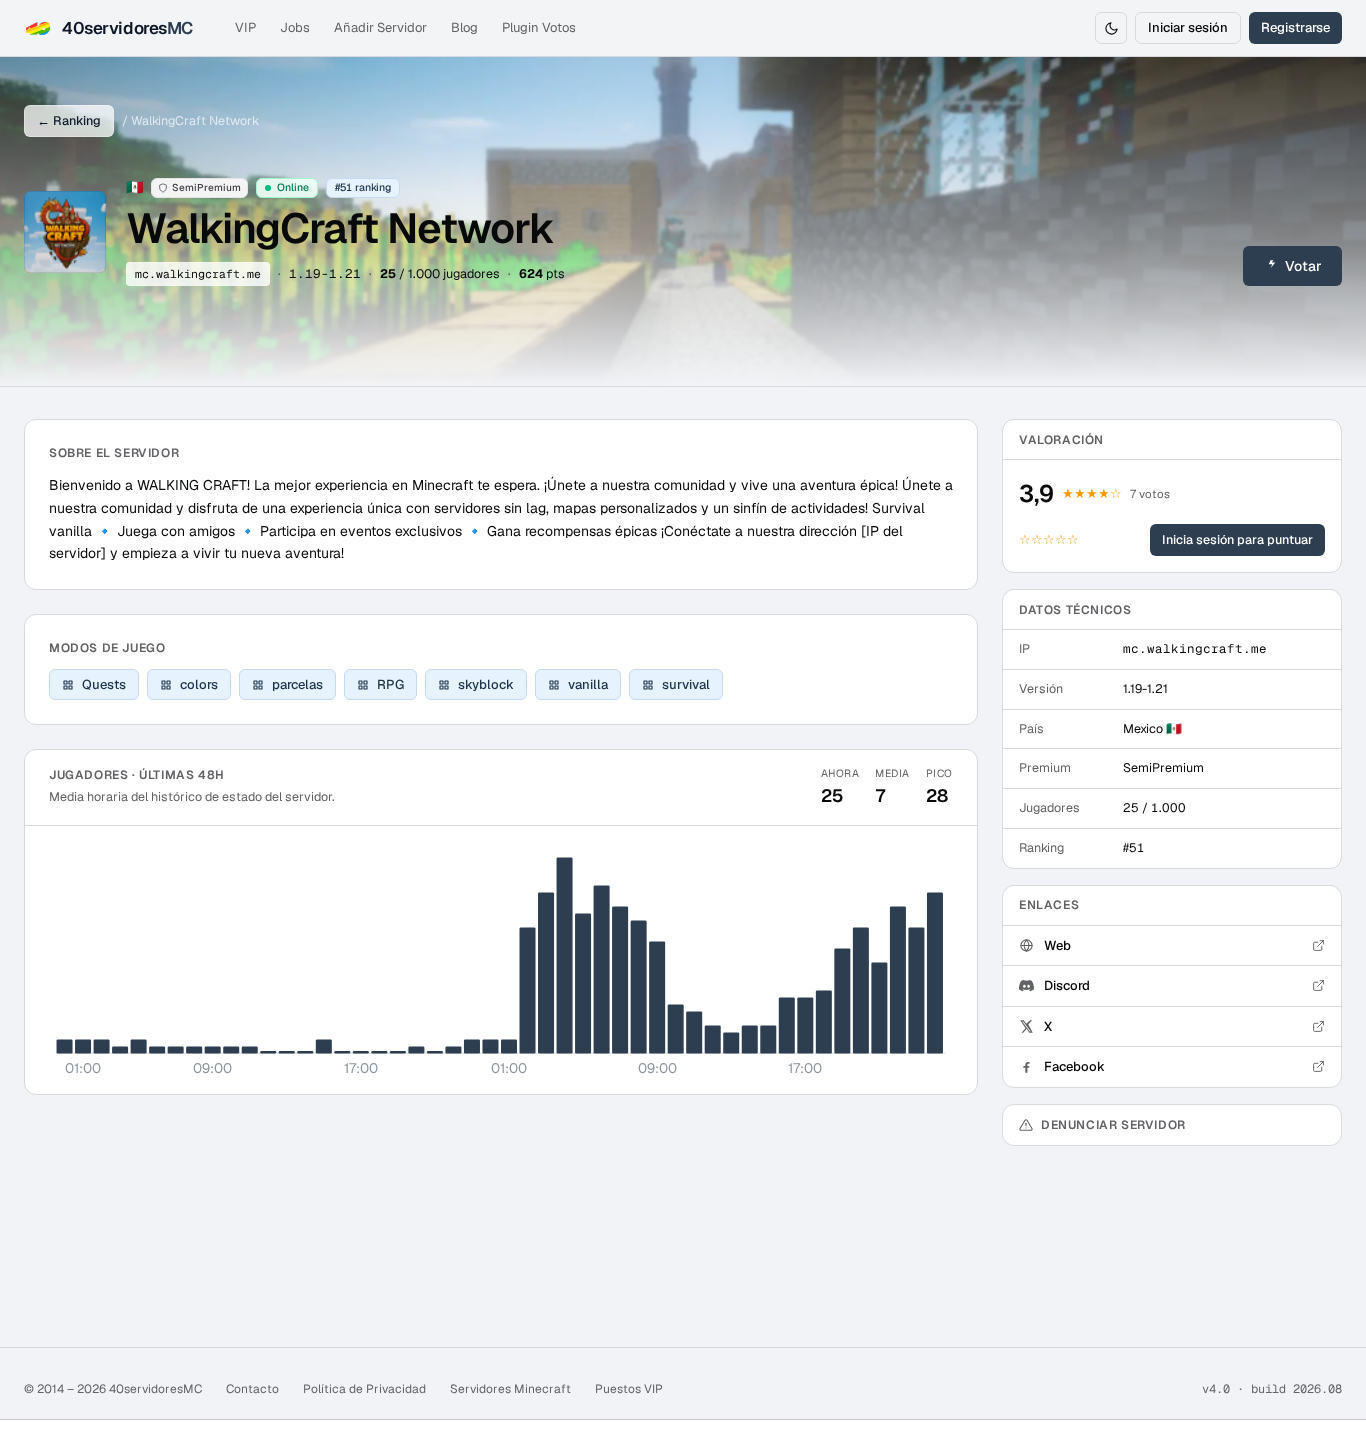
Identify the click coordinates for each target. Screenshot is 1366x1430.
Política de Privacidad (364, 1389)
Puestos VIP (629, 1389)
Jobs (295, 27)
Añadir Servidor (380, 27)
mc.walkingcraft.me (198, 273)
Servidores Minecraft (510, 1389)
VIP (245, 27)
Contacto (252, 1389)
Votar (1303, 266)
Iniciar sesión (1188, 27)
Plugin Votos (539, 27)
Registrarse (1295, 27)
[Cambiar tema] (1111, 28)
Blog (464, 27)
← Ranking (69, 120)
